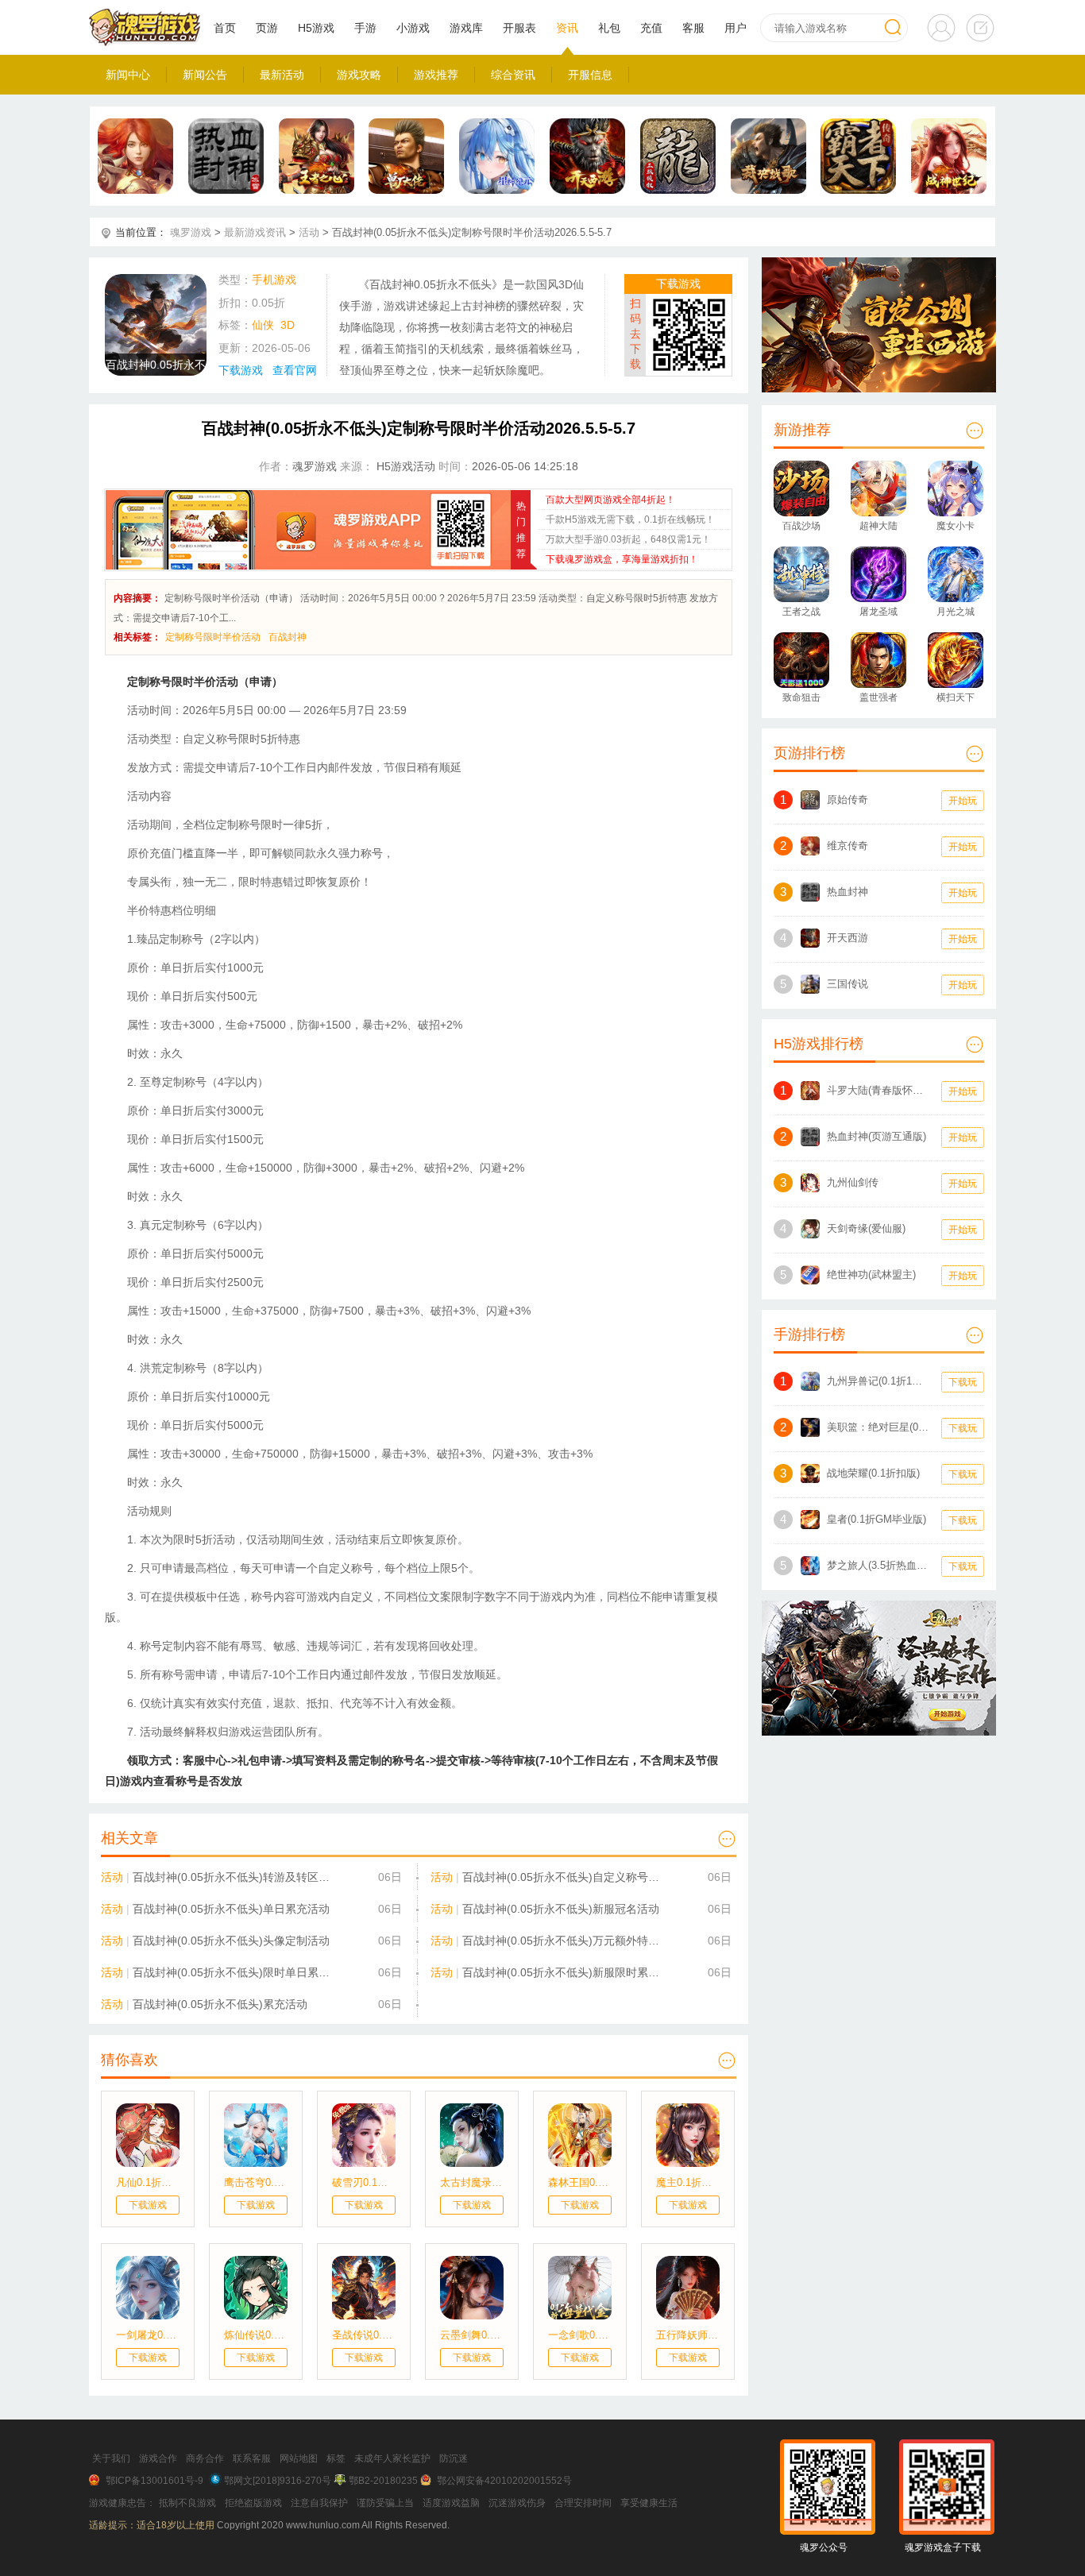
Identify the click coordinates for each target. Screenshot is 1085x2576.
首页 (225, 28)
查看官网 (295, 370)
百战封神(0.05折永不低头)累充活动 (220, 2004)
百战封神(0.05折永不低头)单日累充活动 (231, 1909)
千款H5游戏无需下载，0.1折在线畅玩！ (630, 519)
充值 (651, 28)
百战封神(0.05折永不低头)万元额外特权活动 (564, 1941)
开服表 (519, 28)
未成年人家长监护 (392, 2458)
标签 (336, 2458)
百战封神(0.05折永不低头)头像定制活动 (231, 1941)
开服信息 (590, 75)
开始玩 (963, 801)
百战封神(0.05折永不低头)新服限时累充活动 (564, 1972)
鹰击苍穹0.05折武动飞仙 (256, 2182)
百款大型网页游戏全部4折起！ (610, 500)
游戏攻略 (359, 75)
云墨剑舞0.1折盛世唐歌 (472, 2335)
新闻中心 (128, 75)
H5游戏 (316, 28)
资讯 (567, 28)
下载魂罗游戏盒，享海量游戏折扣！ (622, 559)
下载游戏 (241, 370)
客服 (693, 28)
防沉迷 (454, 2458)
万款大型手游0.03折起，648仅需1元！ (628, 539)
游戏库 (466, 28)
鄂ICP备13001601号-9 (154, 2481)
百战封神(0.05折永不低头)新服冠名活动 (561, 1909)
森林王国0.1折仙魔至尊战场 (580, 2182)
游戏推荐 (436, 75)
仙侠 (263, 325)
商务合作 (205, 2458)
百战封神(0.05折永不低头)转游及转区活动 (234, 1877)
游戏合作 (158, 2458)
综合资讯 (513, 75)
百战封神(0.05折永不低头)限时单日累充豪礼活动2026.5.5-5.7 (234, 1972)
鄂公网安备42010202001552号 (504, 2481)
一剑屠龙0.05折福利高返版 (148, 2335)
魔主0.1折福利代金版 (688, 2182)
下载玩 (963, 1382)
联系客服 (252, 2458)
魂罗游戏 (191, 232)
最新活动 (282, 75)
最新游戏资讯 (255, 232)
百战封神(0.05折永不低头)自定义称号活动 (564, 1877)
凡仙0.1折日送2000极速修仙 (148, 2182)
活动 (309, 232)
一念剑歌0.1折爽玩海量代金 (580, 2335)
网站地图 (299, 2458)
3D (288, 325)
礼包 (609, 28)
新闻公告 (205, 75)
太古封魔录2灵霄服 (472, 2182)
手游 (365, 28)
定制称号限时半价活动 (213, 637)
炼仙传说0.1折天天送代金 (256, 2335)
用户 (736, 28)
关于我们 (111, 2458)
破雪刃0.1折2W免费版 (364, 2182)
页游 (267, 28)
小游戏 (413, 28)
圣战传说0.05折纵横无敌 (364, 2335)
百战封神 (288, 637)
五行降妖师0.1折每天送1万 (688, 2335)
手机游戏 (274, 280)
